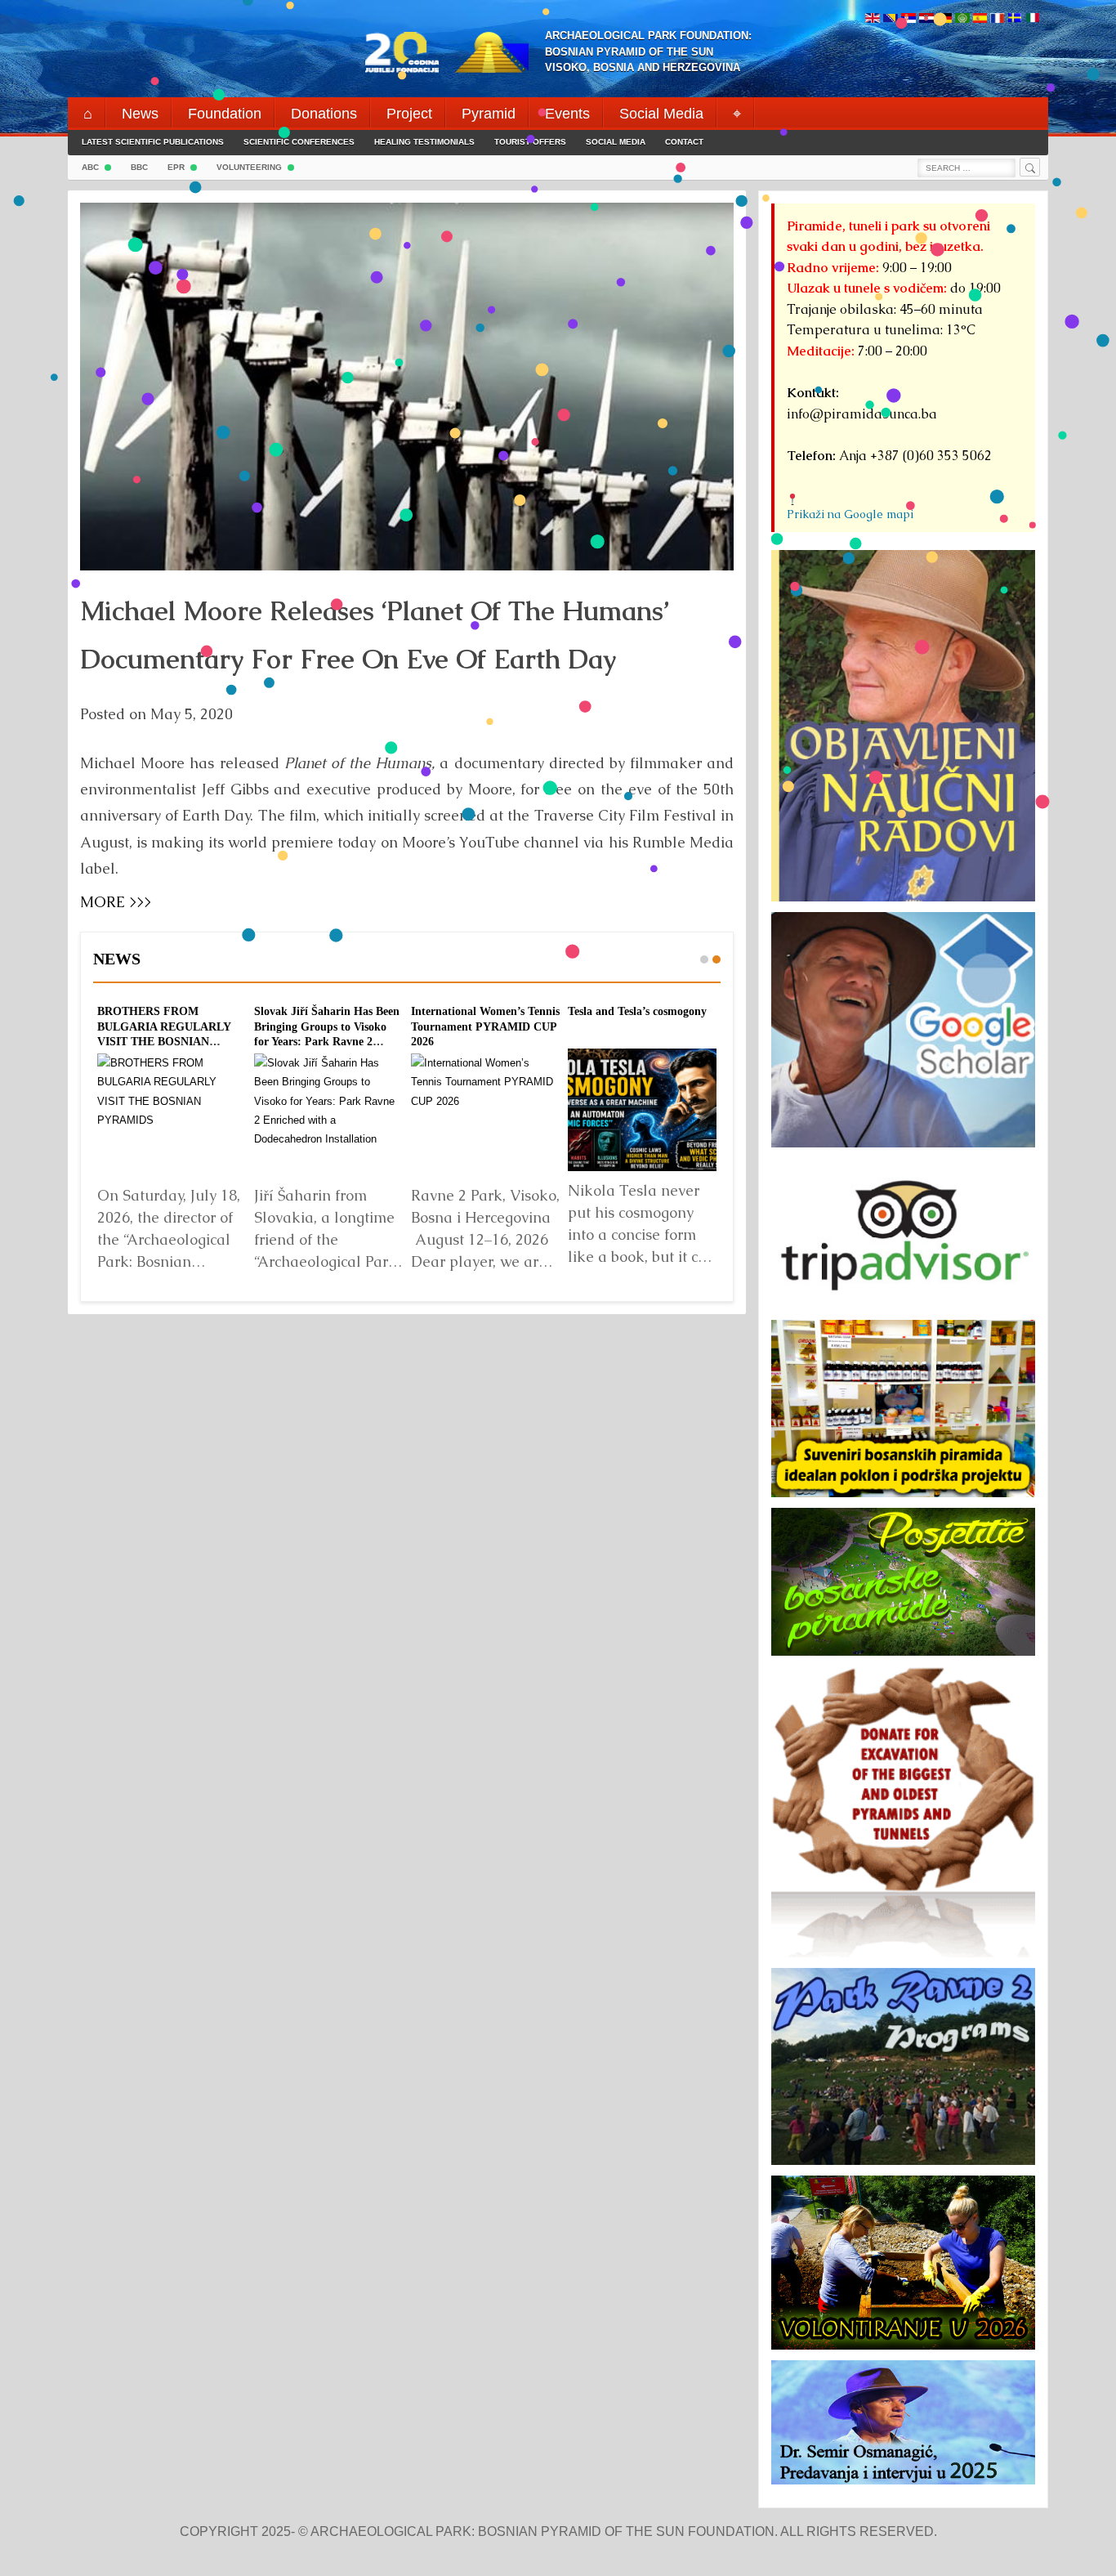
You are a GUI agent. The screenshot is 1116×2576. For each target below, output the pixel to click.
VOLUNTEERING (249, 167)
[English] (873, 19)
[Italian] (1033, 19)
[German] (944, 19)
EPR (176, 167)
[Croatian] (926, 19)
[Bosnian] (891, 19)
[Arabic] (962, 19)
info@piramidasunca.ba (862, 414)
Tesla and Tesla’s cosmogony (637, 1011)
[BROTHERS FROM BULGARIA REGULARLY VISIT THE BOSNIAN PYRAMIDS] (172, 1115)
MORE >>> (116, 902)
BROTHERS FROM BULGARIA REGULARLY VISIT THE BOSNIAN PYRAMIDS (164, 1034)
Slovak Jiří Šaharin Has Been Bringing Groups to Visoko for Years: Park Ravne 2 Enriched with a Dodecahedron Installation (327, 1041)
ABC (90, 167)
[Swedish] (1015, 19)
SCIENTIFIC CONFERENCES (299, 142)
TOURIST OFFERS (530, 142)
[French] (997, 19)
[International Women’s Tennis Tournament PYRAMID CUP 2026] (485, 1115)
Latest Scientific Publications (153, 142)
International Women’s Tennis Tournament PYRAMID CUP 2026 (485, 1026)
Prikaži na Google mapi (850, 514)
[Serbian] (908, 19)
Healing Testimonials (424, 142)
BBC (139, 167)
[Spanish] (980, 19)
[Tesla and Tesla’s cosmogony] (642, 1110)
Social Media (616, 142)
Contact (684, 142)
